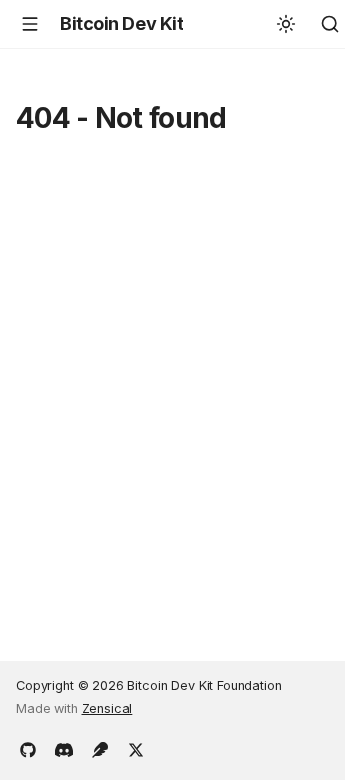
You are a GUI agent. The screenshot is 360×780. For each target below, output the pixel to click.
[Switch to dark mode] (286, 24)
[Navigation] (30, 24)
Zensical (107, 708)
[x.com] (136, 748)
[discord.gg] (64, 748)
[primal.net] (100, 748)
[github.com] (28, 748)
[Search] (330, 24)
